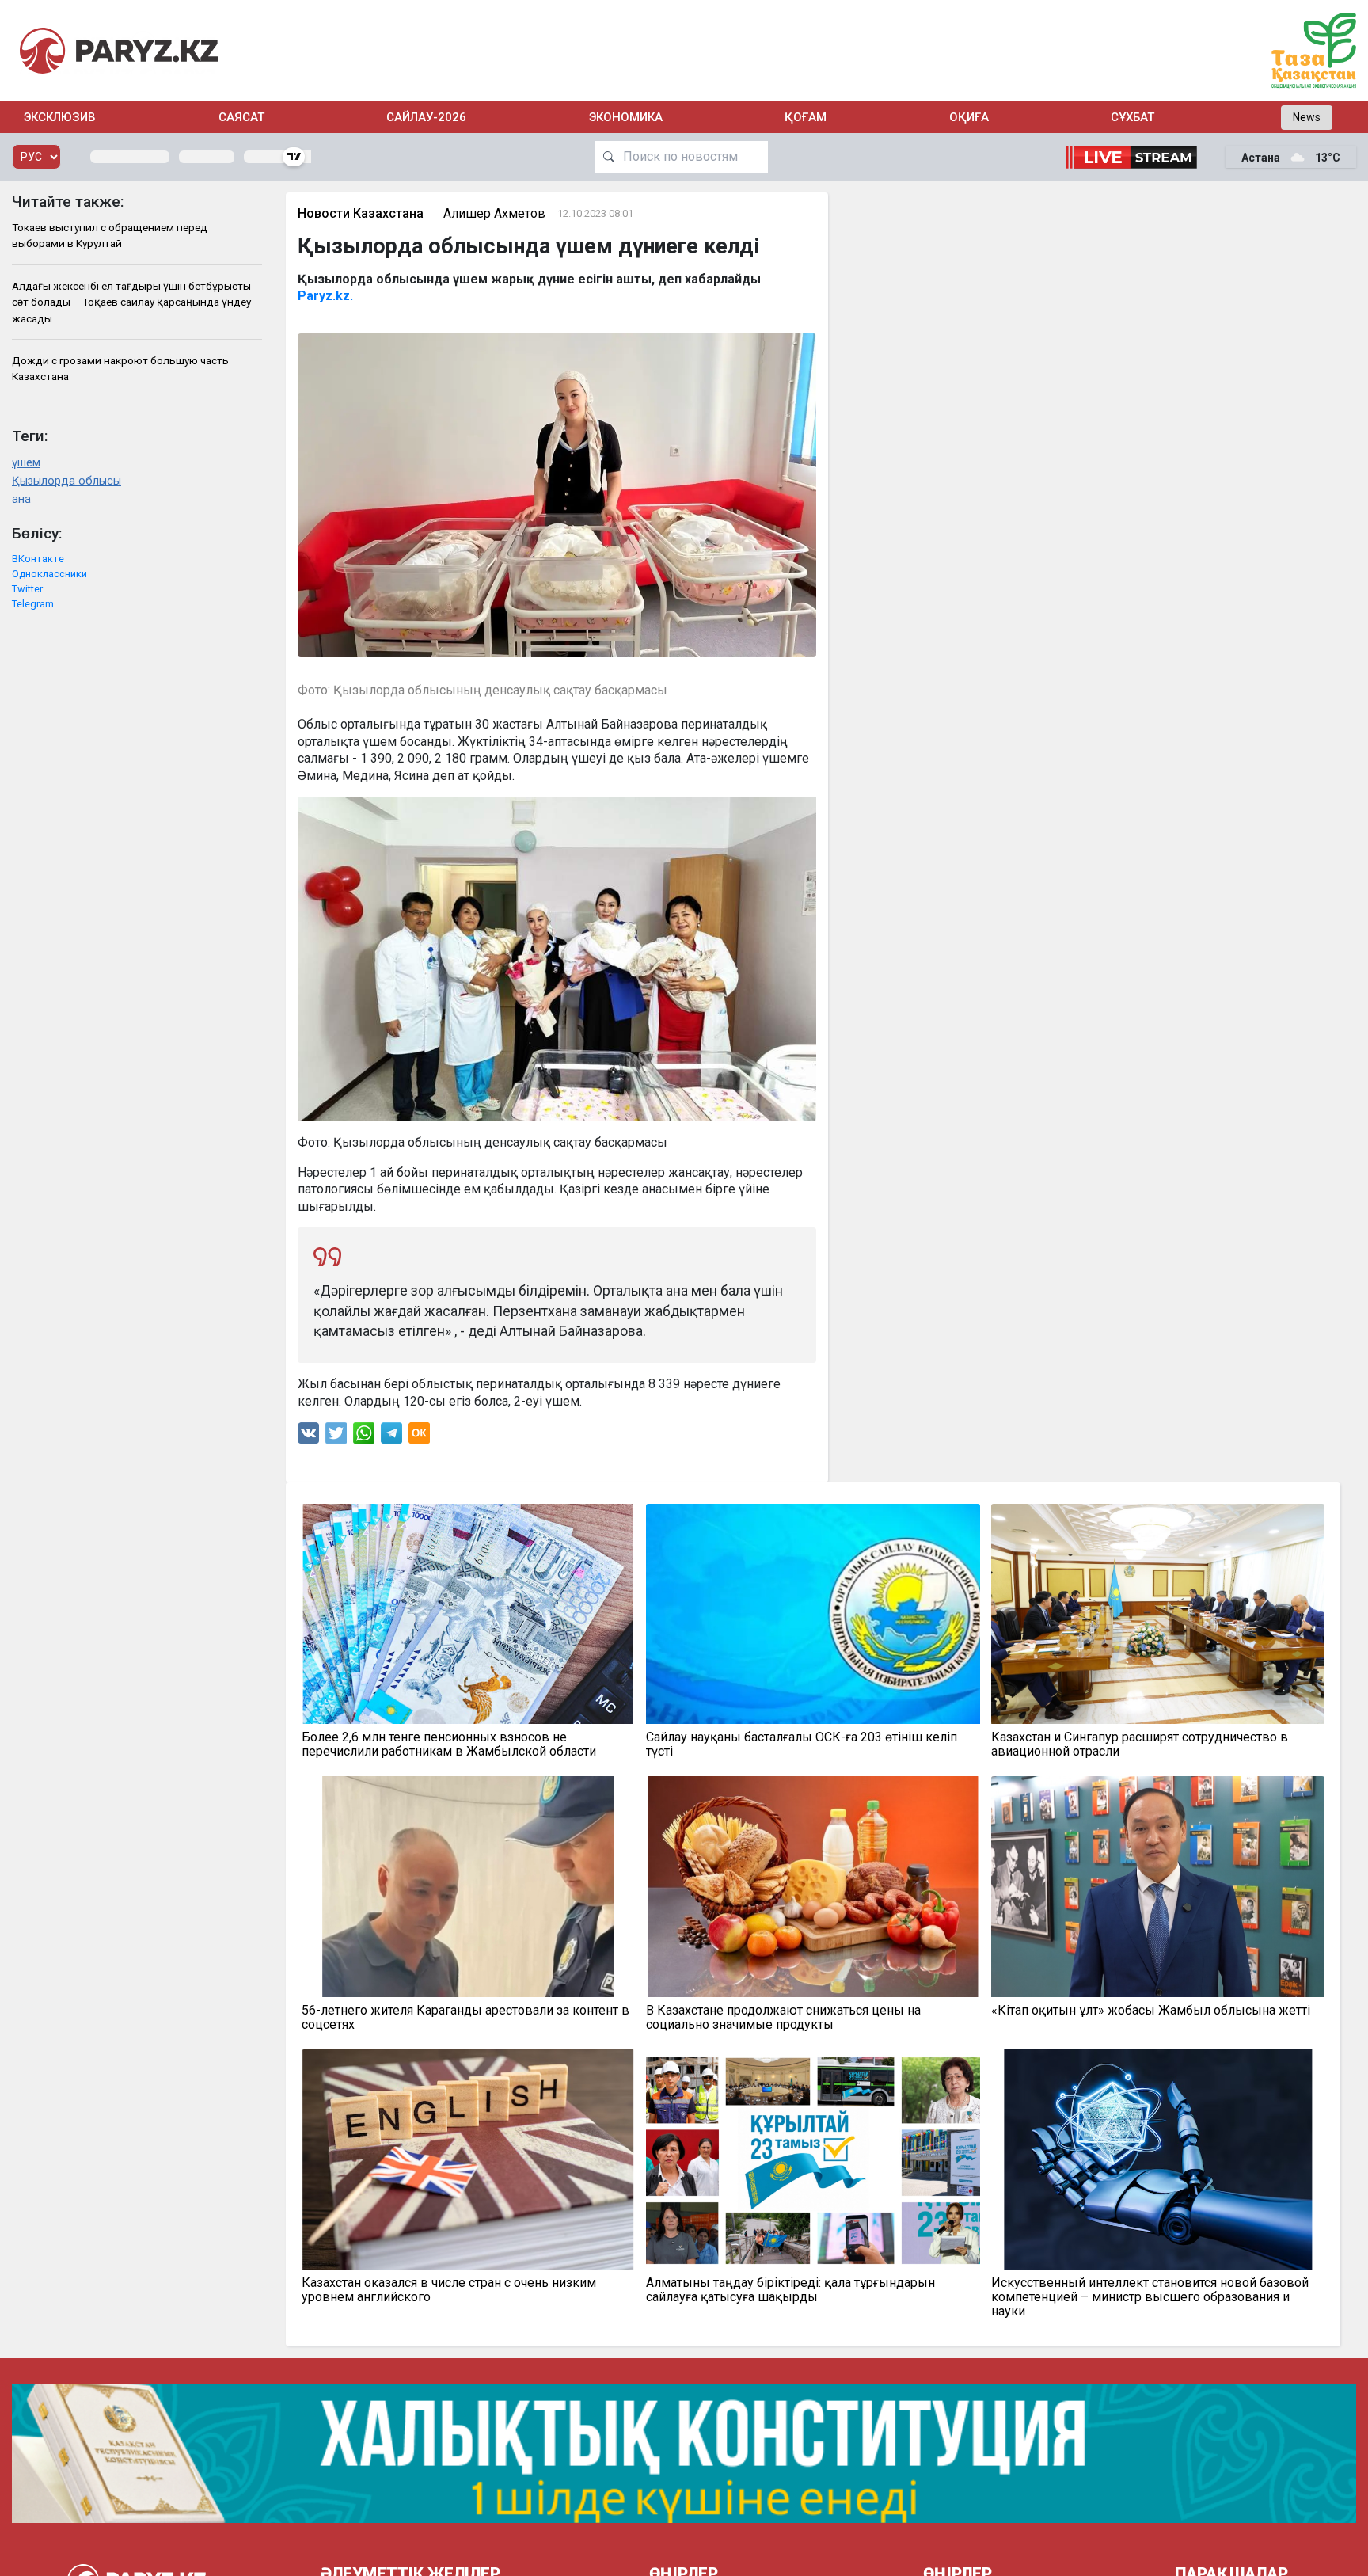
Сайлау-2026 (426, 117)
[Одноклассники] (419, 1437)
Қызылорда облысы (66, 481)
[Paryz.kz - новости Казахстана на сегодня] (119, 50)
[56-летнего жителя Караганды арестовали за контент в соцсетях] (469, 1886)
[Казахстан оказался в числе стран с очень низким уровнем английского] (469, 2159)
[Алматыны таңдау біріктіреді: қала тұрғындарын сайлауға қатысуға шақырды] (813, 2159)
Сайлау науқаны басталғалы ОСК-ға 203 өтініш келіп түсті (802, 1745)
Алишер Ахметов (494, 213)
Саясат (241, 117)
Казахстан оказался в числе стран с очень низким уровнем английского (449, 2290)
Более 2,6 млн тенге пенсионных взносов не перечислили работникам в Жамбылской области (449, 1745)
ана (21, 499)
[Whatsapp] (364, 1437)
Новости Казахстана (361, 213)
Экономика (626, 117)
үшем (26, 463)
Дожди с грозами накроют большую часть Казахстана (120, 368)
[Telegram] (391, 1437)
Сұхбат (1132, 117)
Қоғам (806, 117)
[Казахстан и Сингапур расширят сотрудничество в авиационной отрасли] (1158, 1614)
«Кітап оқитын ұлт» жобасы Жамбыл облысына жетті (1151, 2011)
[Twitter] (336, 1437)
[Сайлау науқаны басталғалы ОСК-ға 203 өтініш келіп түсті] (813, 1614)
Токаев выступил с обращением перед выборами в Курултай (110, 235)
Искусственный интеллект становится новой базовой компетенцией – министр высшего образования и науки (1150, 2297)
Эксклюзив (60, 117)
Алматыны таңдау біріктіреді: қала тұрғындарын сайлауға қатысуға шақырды (790, 2290)
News (1307, 117)
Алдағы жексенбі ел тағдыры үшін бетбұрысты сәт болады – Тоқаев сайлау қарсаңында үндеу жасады (131, 302)
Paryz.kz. (327, 296)
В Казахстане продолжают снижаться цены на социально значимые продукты (783, 2018)
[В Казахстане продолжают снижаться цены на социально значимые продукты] (813, 1886)
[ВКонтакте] (308, 1437)
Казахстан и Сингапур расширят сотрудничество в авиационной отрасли (1140, 1745)
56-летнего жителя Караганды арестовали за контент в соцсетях (465, 2018)
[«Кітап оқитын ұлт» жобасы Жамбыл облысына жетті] (1158, 1886)
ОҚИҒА (969, 117)
